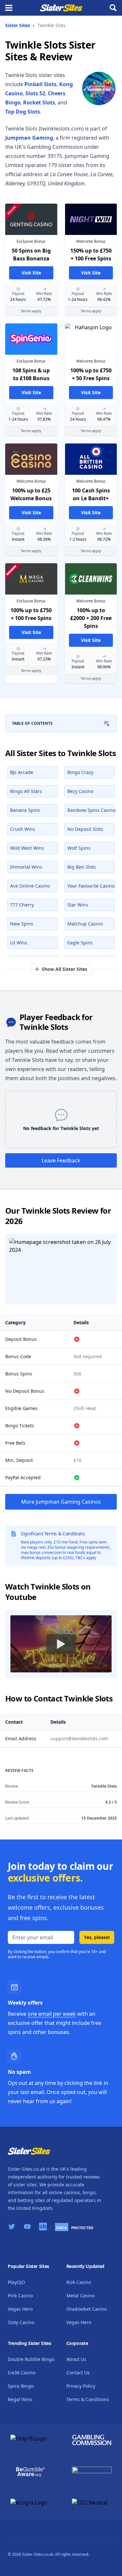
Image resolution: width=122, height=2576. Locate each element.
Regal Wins (20, 2399)
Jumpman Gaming (29, 138)
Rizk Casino (79, 2282)
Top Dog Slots (23, 112)
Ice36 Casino (22, 2373)
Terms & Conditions (88, 2399)
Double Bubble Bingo (31, 2359)
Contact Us (78, 2373)
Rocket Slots (39, 102)
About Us (76, 2359)
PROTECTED (82, 2228)
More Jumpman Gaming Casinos (61, 1502)
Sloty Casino (21, 2322)
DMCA (62, 2228)
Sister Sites (18, 25)
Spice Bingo (21, 2386)
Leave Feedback (61, 1160)
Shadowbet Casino (87, 2309)
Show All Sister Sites (64, 969)
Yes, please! (97, 1937)
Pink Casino (20, 2296)
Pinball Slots (41, 84)
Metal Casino (81, 2296)
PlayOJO (16, 2282)
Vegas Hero (20, 2309)
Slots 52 (35, 93)
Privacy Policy (81, 2386)
